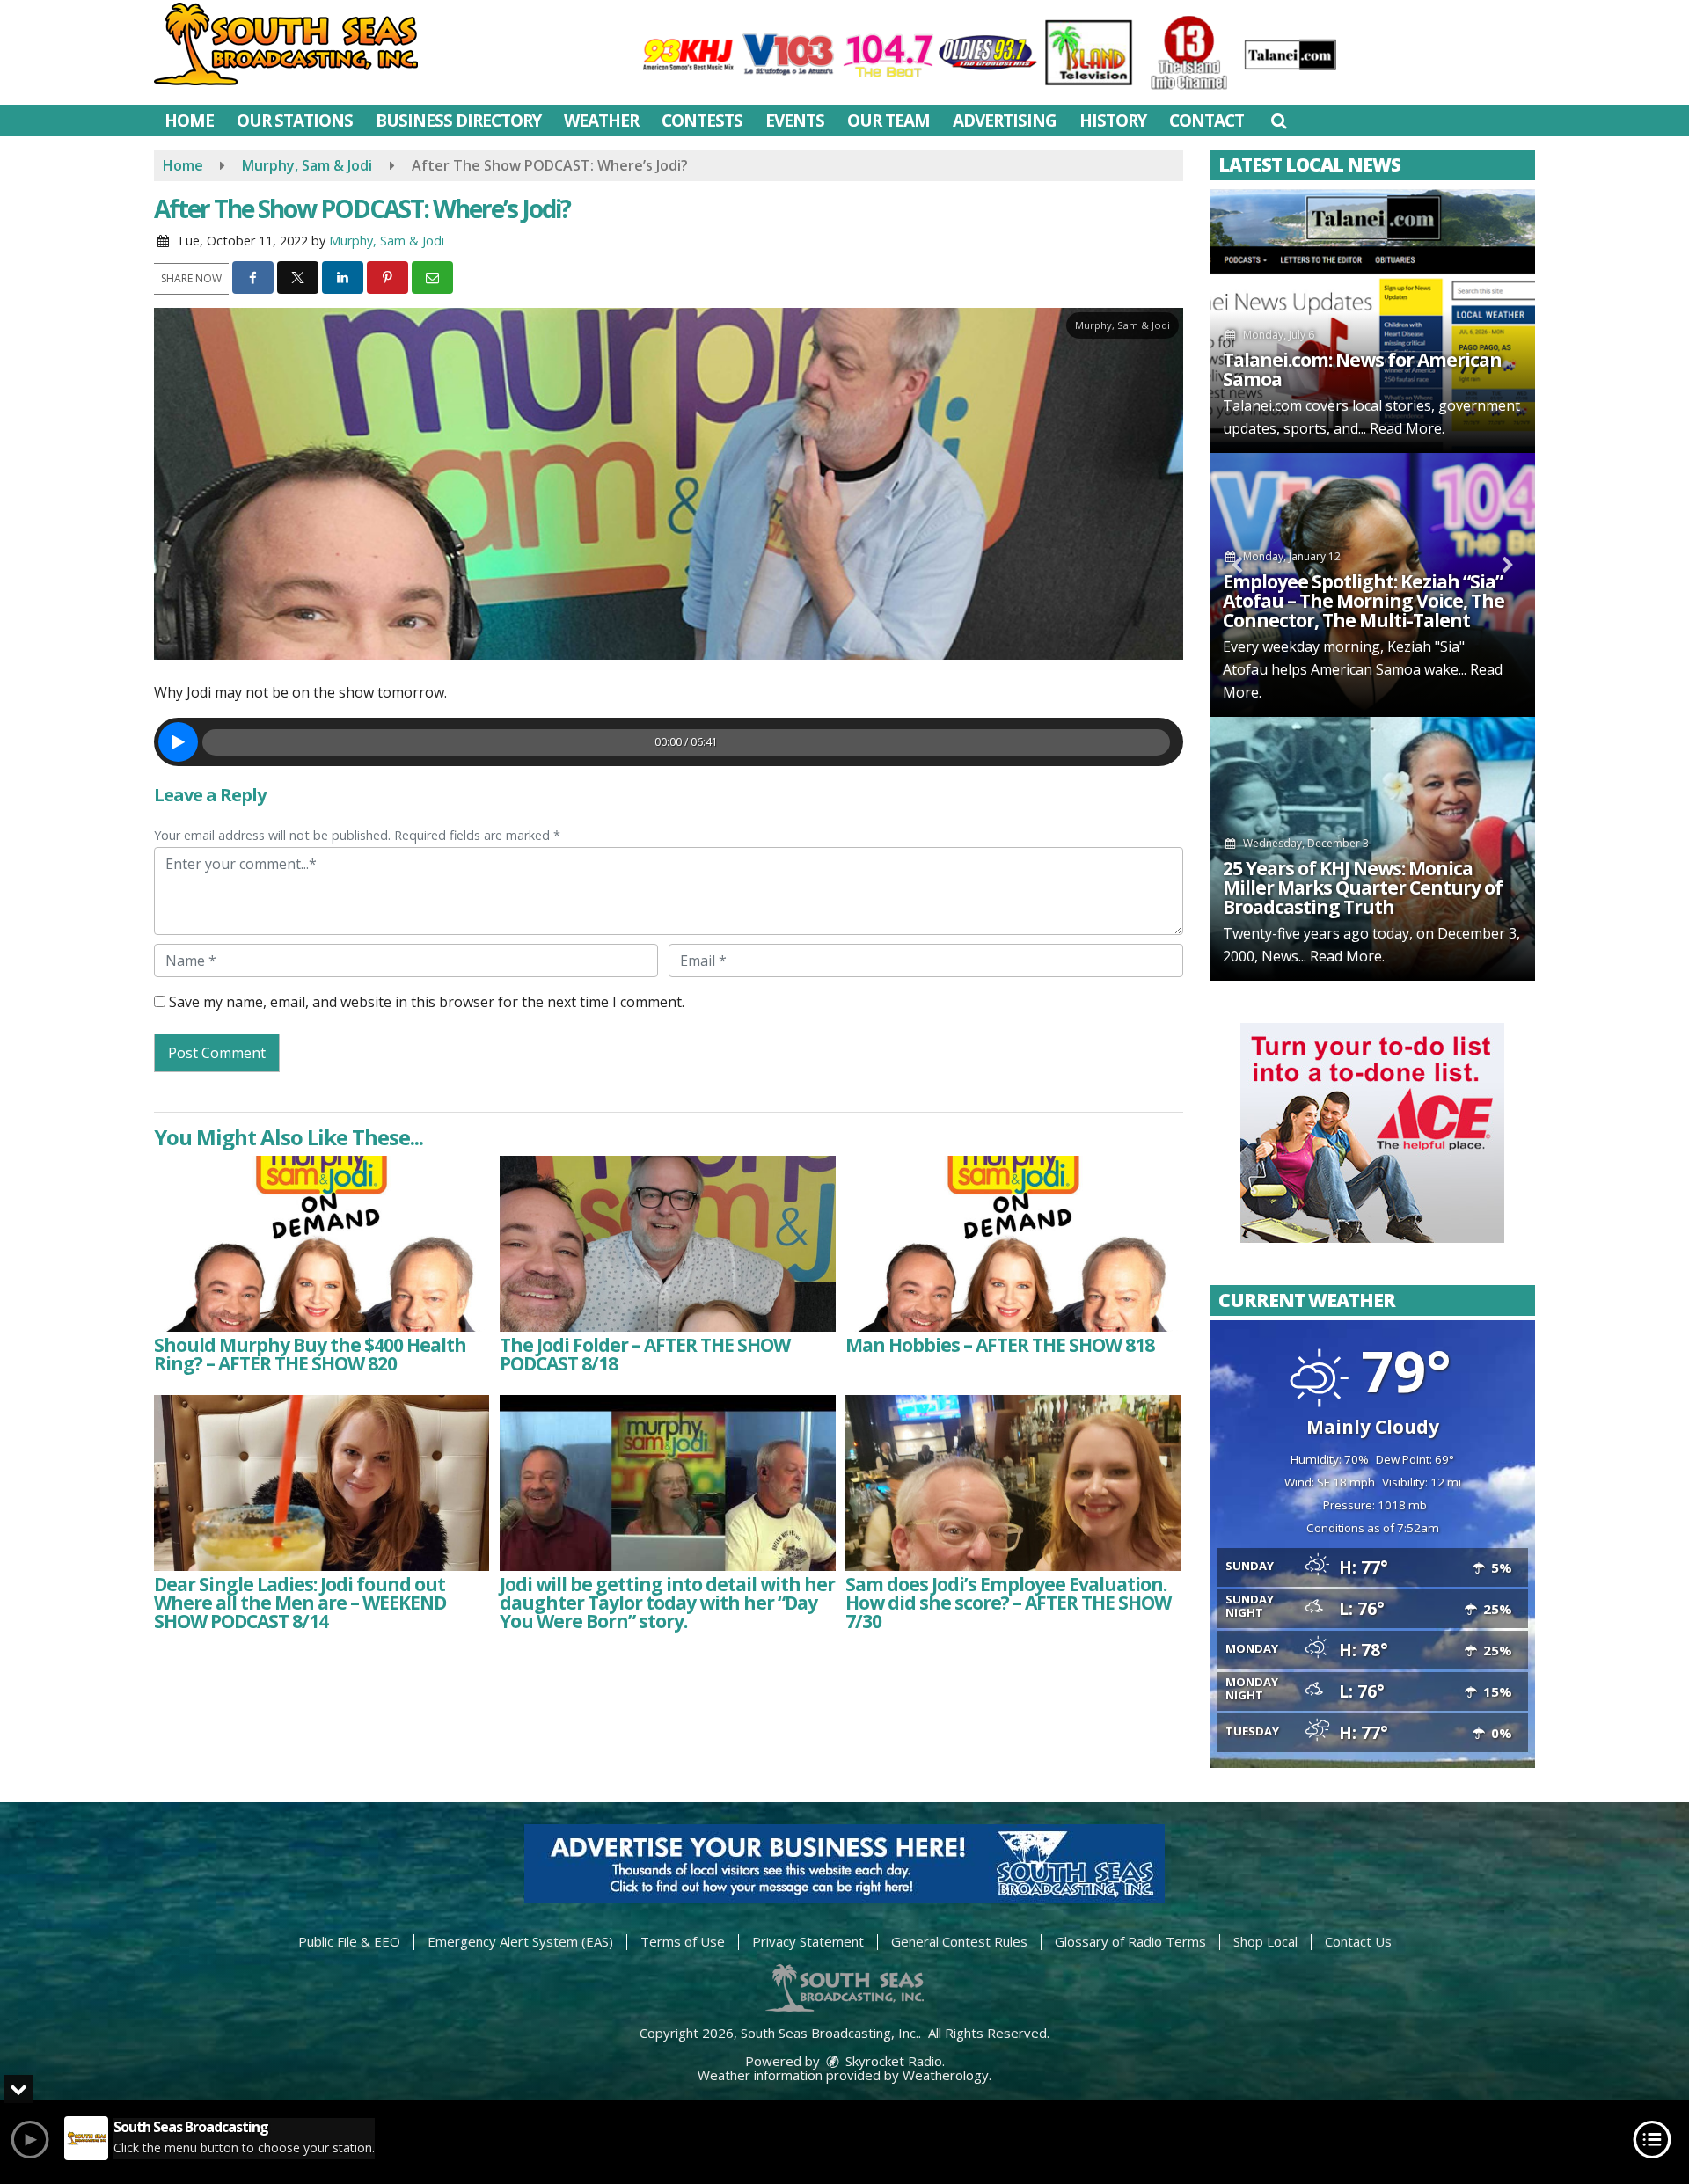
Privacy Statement (808, 1941)
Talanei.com (1262, 405)
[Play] (178, 742)
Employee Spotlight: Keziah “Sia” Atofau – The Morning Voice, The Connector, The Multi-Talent (1364, 601)
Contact (1206, 121)
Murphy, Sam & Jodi (387, 241)
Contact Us (1358, 1941)
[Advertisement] (1372, 1133)
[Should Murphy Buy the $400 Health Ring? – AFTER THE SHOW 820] (322, 1244)
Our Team (888, 121)
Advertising (1005, 121)
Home (189, 121)
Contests (702, 121)
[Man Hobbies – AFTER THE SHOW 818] (1013, 1244)
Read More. (1407, 428)
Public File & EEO (349, 1941)
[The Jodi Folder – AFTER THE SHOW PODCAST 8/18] (667, 1244)
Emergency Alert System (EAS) (520, 1941)
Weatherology (946, 2075)
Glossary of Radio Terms (1130, 1941)
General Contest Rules (959, 1941)
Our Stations (295, 121)
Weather (601, 121)
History (1113, 121)
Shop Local (1265, 1941)
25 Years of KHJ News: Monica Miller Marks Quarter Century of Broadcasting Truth (1363, 887)
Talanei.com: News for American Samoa (1362, 369)
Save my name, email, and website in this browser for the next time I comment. (427, 1002)
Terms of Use (683, 1941)
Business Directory (458, 121)
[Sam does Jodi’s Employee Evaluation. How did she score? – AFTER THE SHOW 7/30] (1013, 1483)
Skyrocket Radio (892, 2061)
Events (795, 121)
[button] (1279, 121)
